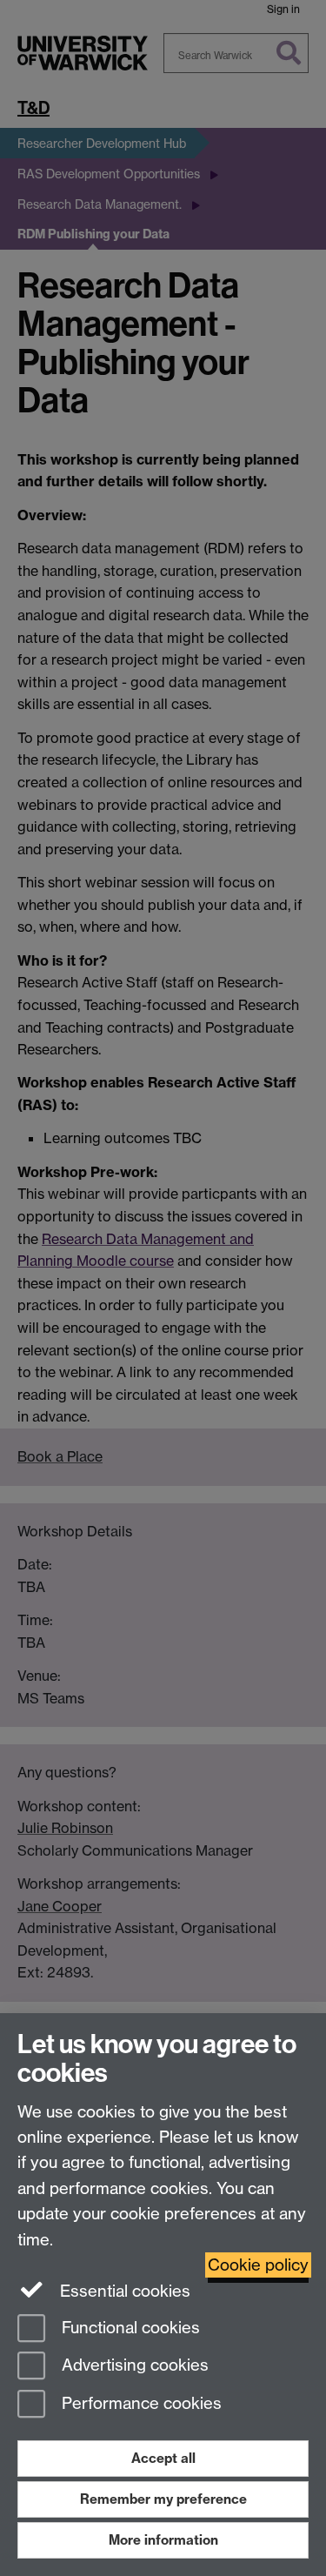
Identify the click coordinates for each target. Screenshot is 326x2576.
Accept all (163, 2458)
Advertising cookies (133, 2366)
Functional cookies (129, 2328)
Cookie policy (258, 2265)
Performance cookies (140, 2404)
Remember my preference (163, 2499)
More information (163, 2540)
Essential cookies (123, 2291)
